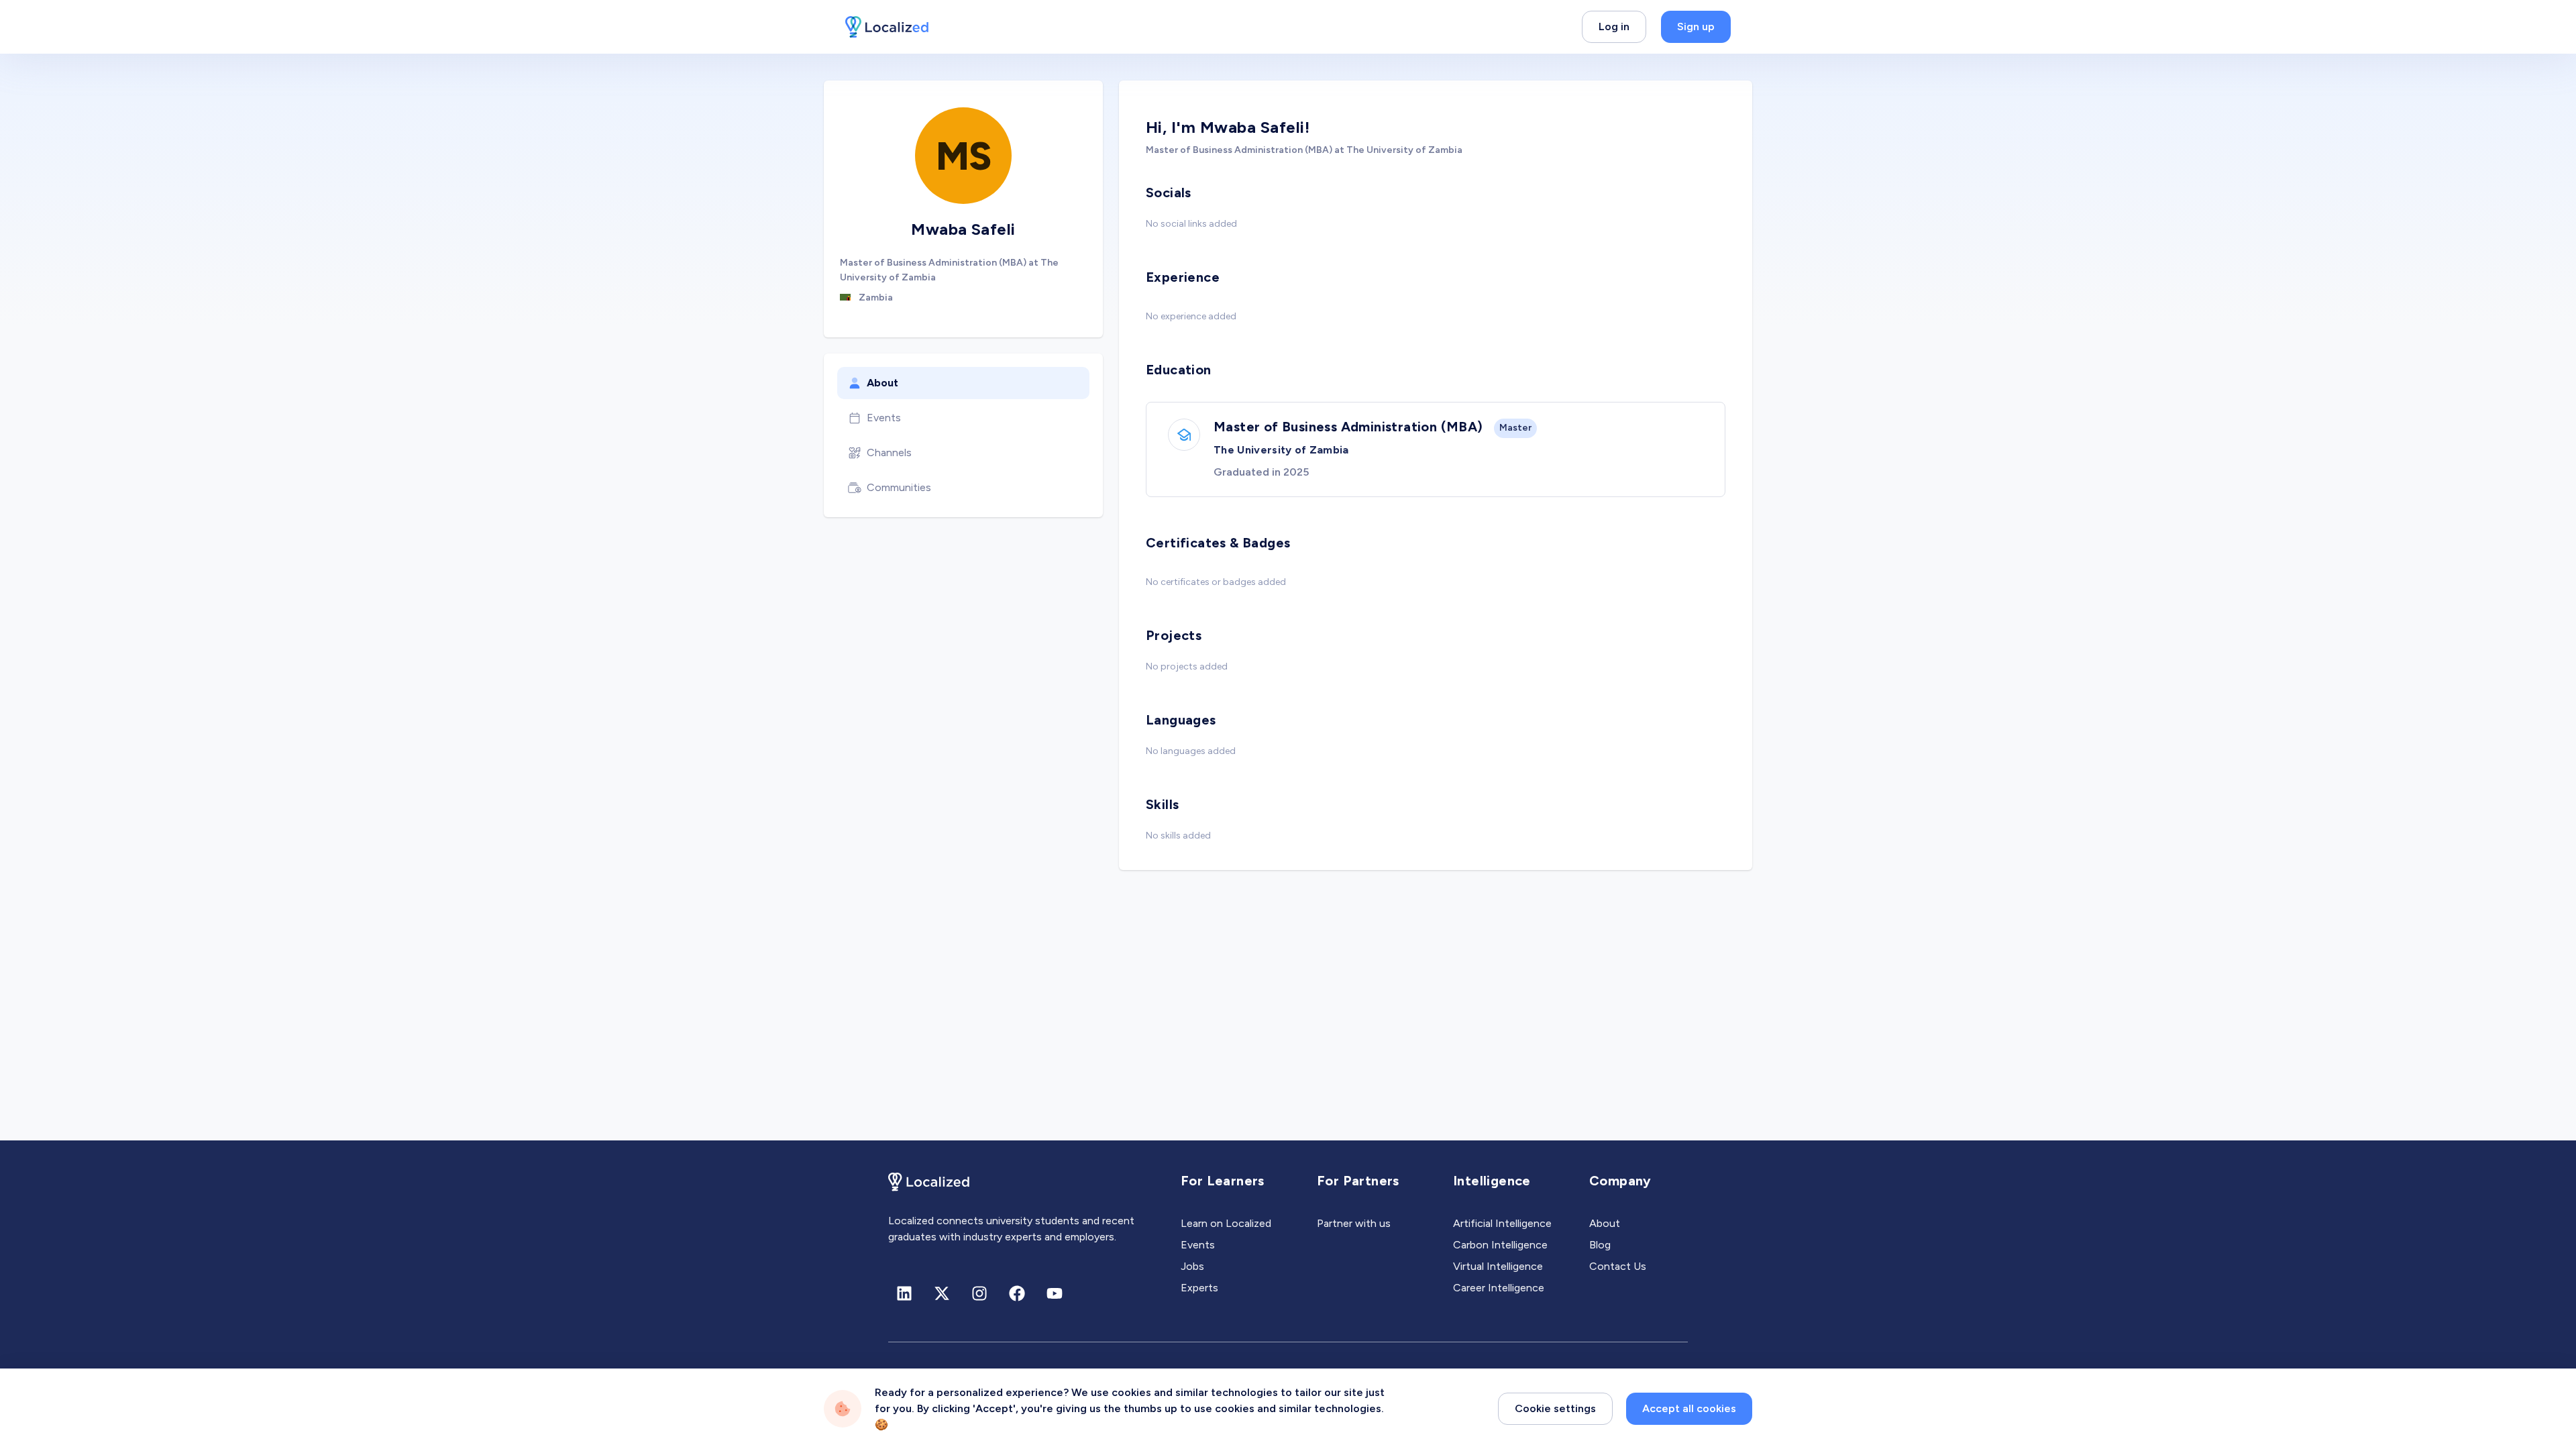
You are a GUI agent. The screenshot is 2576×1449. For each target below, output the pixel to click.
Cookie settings (1555, 1408)
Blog (1600, 1245)
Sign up (1696, 26)
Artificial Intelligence (1502, 1223)
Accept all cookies (1689, 1408)
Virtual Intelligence (1498, 1266)
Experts (1199, 1288)
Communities (899, 487)
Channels (889, 452)
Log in (1614, 26)
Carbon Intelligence (1500, 1245)
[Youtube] (1055, 1293)
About (882, 383)
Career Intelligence (1499, 1288)
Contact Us (1618, 1266)
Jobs (1192, 1266)
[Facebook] (1017, 1293)
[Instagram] (979, 1293)
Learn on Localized (1226, 1223)
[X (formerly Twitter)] (942, 1293)
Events (884, 418)
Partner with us (1354, 1223)
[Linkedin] (904, 1293)
